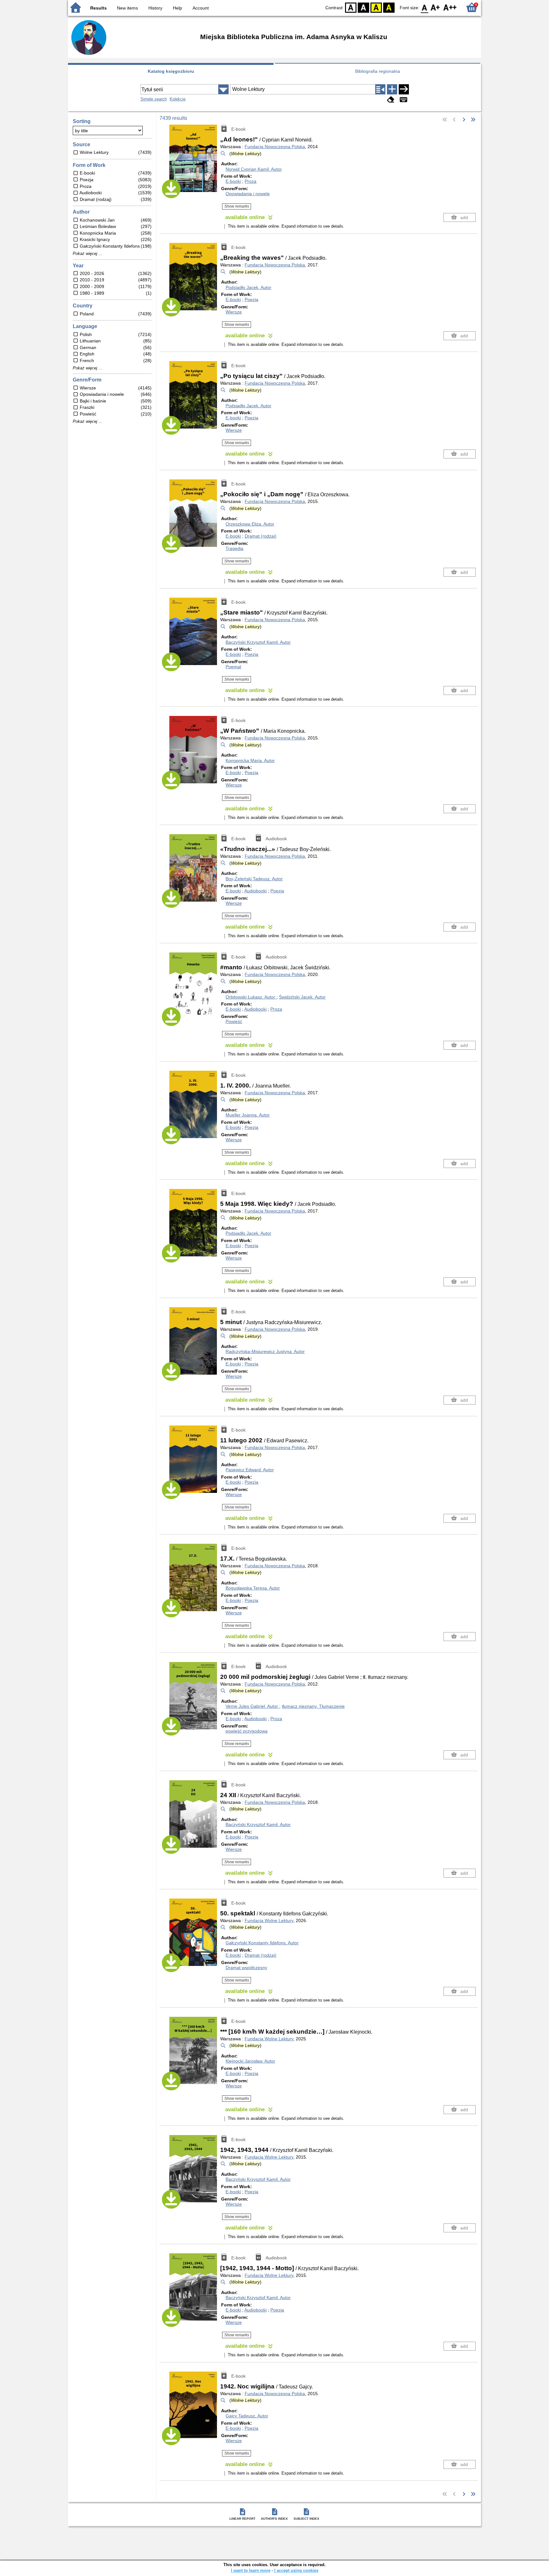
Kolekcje (178, 99)
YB (376, 7)
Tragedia (234, 548)
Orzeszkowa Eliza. (250, 524)
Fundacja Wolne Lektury (269, 1920)
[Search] (404, 89)
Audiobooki (255, 891)
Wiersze (234, 312)
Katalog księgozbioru (171, 71)
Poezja (251, 299)
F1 (435, 7)
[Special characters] (403, 100)
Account (201, 8)
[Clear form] (391, 100)
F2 (450, 7)
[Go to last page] (473, 120)
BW (363, 7)
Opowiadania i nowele (248, 194)
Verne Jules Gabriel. (252, 1706)
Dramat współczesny (246, 1968)
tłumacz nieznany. (313, 1706)
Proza (251, 181)
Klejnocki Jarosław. (250, 2061)
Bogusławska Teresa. (253, 1588)
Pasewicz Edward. (250, 1470)
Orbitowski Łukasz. (250, 997)
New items (127, 8)
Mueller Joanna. (248, 1115)
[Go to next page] (464, 120)
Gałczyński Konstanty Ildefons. (262, 1943)
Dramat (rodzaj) (261, 536)
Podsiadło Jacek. (248, 287)
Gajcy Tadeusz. (247, 2416)
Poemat (233, 667)
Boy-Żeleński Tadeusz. (254, 879)
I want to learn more (251, 2570)
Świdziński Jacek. (302, 997)
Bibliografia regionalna (378, 71)
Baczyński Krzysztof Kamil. (258, 642)
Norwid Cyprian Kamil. (254, 169)
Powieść (234, 1021)
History (155, 8)
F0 (425, 7)
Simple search (154, 99)
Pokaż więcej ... (88, 254)
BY (389, 7)
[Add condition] (392, 89)
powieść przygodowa (247, 1731)
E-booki (233, 181)
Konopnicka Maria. (250, 760)
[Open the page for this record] (195, 163)
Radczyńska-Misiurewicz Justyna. (265, 1351)
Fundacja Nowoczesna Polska (275, 147)
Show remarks (237, 206)
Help (177, 8)
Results (98, 8)
